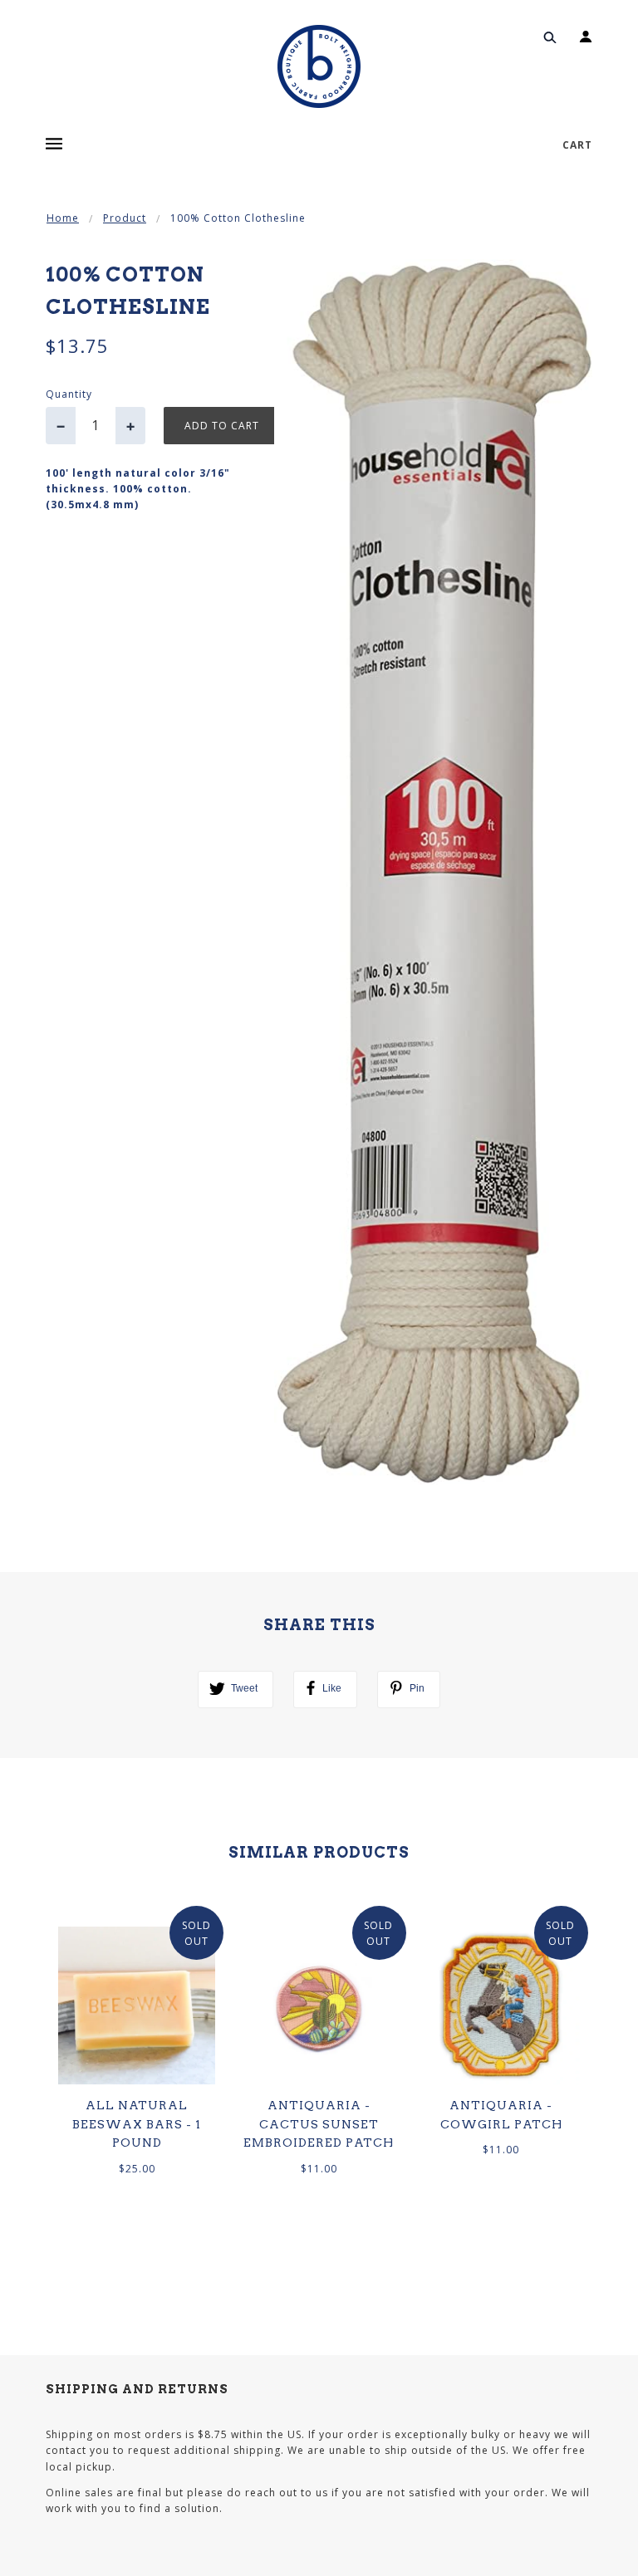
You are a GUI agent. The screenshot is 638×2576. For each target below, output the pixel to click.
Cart (577, 145)
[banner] (319, 66)
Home (63, 218)
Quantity (69, 394)
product (125, 218)
